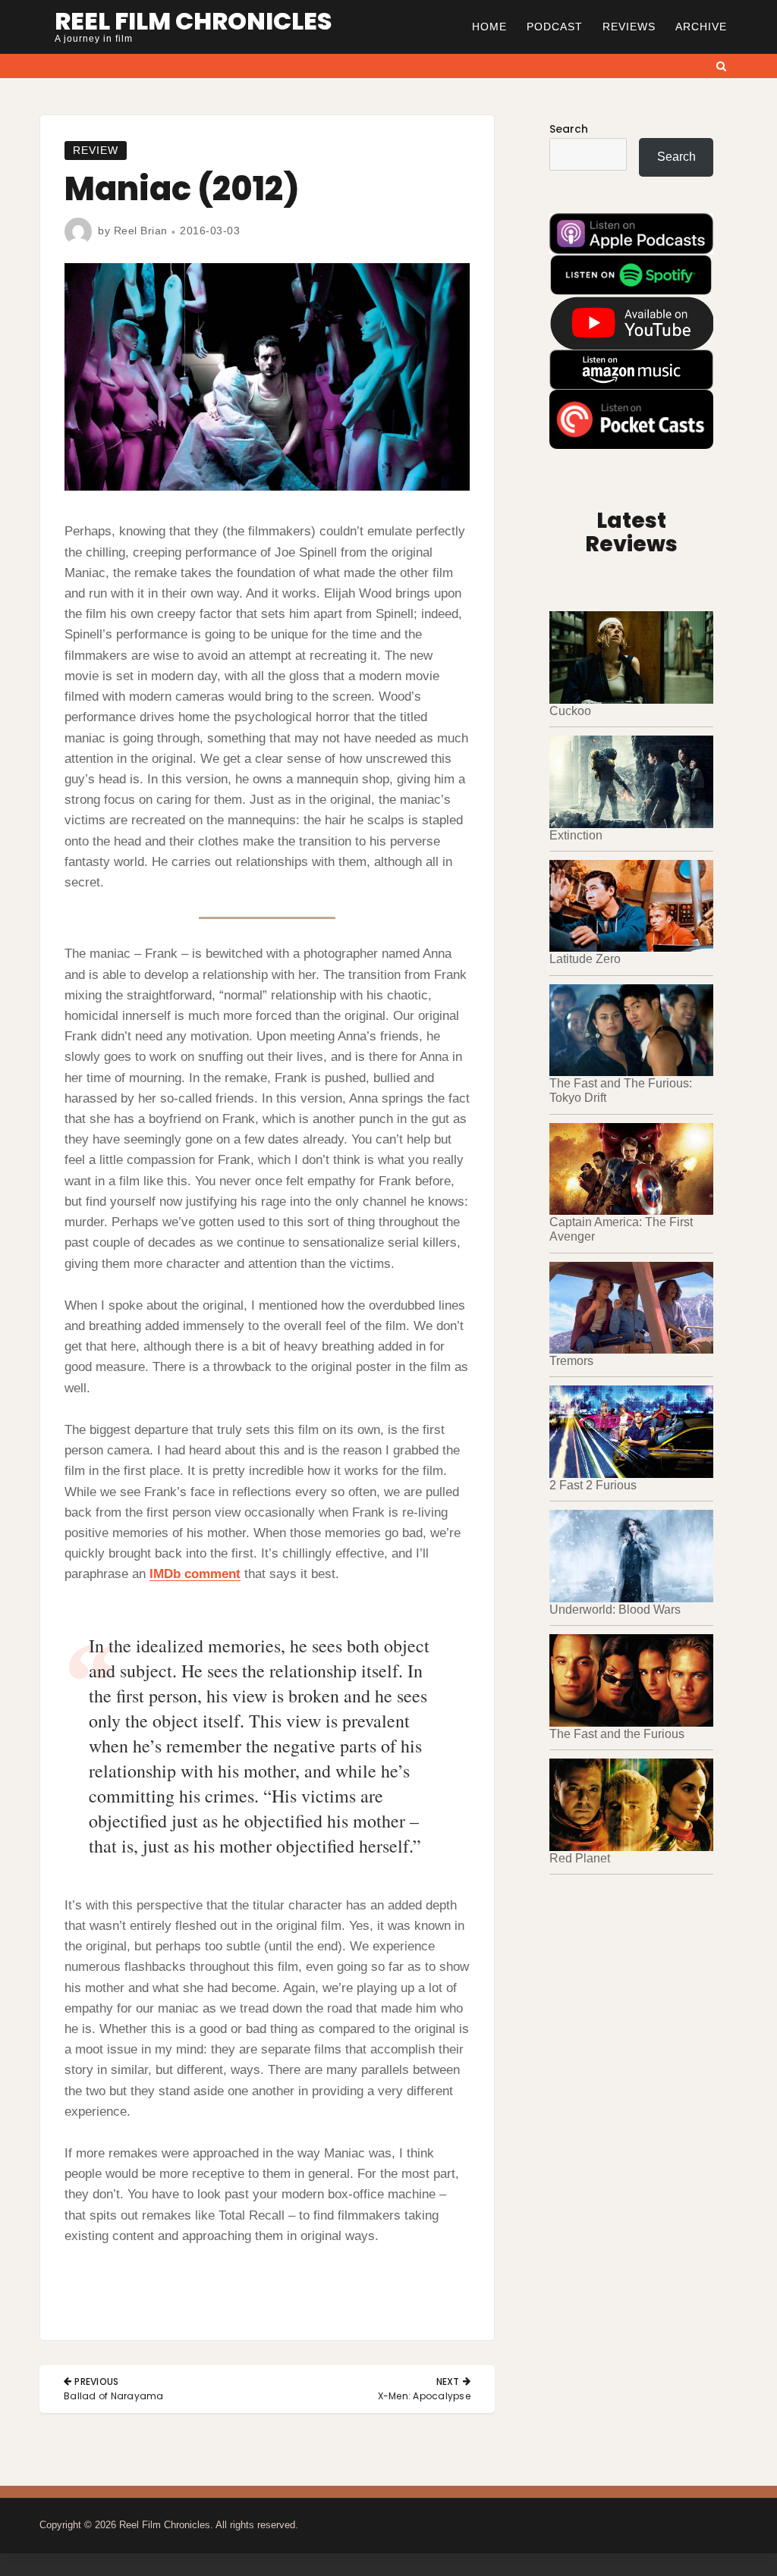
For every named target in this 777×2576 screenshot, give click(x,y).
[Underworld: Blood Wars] (631, 1556)
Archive (701, 27)
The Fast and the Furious (617, 1734)
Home (489, 27)
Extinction (576, 835)
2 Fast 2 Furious (593, 1485)
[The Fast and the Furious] (631, 1680)
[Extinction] (631, 782)
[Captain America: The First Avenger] (631, 1169)
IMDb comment (195, 1574)
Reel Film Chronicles (193, 21)
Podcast (555, 27)
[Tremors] (631, 1308)
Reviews (629, 27)
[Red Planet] (631, 1805)
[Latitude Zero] (631, 906)
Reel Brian (141, 231)
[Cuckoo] (631, 657)
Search (569, 129)
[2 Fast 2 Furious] (631, 1432)
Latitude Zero (585, 959)
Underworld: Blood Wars (615, 1610)
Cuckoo (570, 711)
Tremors (571, 1361)
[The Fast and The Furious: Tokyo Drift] (631, 1031)
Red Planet (580, 1858)
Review (96, 150)
